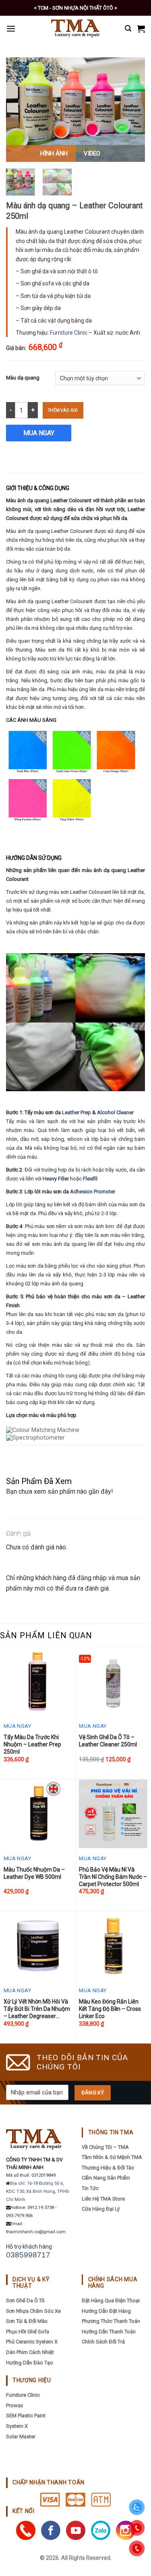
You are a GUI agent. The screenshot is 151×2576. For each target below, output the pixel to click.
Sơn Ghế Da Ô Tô (25, 2300)
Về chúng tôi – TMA (105, 2147)
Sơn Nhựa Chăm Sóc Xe (33, 2311)
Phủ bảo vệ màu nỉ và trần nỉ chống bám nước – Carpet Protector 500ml (113, 1877)
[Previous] (19, 110)
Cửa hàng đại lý (101, 2209)
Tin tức (90, 2188)
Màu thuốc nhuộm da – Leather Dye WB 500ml (34, 1873)
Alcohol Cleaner (115, 1112)
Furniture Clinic (69, 333)
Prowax (14, 2405)
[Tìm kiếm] (128, 28)
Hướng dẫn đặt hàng (106, 2311)
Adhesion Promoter (93, 1192)
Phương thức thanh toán (111, 2321)
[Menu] (11, 28)
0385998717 (28, 2255)
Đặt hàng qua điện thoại (111, 2300)
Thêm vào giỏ (63, 410)
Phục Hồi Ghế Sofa (28, 2332)
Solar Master (21, 2437)
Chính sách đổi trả (103, 2342)
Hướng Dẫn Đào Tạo (30, 2363)
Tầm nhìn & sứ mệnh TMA (112, 2157)
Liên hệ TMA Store (103, 2199)
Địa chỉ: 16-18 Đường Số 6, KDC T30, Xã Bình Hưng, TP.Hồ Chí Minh (37, 2191)
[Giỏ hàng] (141, 29)
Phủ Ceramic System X (32, 2342)
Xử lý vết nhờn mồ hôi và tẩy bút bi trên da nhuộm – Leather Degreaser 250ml (37, 2009)
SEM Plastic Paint (26, 2416)
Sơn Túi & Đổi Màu (27, 2321)
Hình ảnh (54, 153)
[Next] (132, 110)
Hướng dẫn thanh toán (109, 2332)
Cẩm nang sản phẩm (106, 2178)
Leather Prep (77, 1112)
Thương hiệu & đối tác (108, 2168)
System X (17, 2426)
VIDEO (92, 153)
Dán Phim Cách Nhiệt (30, 2352)
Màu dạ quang (23, 378)
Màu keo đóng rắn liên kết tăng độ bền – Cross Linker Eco (110, 2009)
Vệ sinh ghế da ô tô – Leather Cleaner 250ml (108, 1741)
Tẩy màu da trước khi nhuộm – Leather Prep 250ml (32, 1744)
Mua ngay (39, 433)
